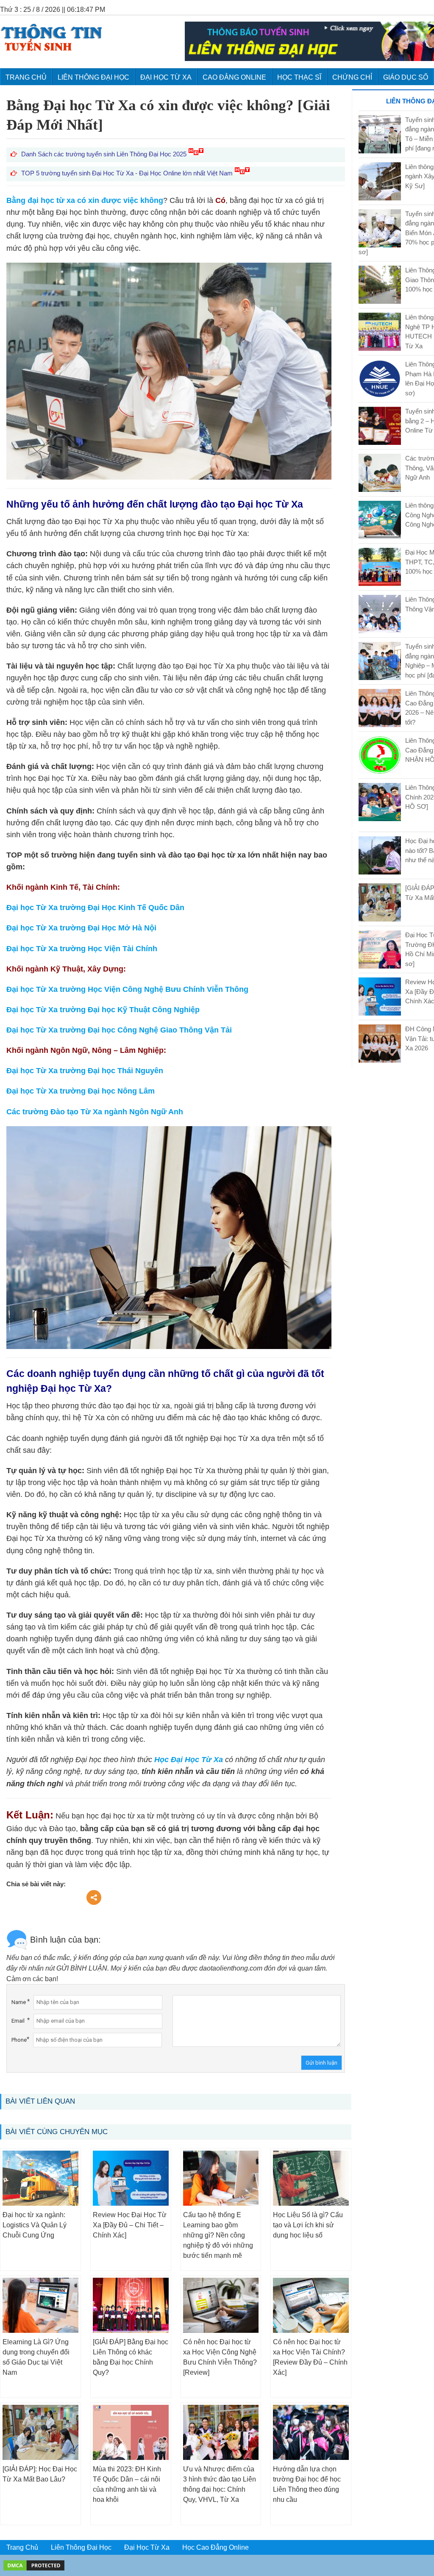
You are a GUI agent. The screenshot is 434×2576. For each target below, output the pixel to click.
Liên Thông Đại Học (93, 77)
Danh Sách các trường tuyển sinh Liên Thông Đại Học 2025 (105, 154)
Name (19, 2002)
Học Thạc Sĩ (299, 77)
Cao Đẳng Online (234, 77)
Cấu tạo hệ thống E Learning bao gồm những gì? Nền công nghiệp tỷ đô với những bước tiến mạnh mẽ (218, 2235)
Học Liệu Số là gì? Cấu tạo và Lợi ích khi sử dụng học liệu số (308, 2225)
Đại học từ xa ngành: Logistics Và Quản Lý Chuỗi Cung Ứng (35, 2225)
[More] (94, 1897)
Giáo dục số (406, 77)
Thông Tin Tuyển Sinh (51, 37)
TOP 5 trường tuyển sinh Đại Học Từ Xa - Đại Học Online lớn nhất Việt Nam (128, 173)
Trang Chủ (22, 2547)
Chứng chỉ (352, 77)
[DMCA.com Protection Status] (34, 2565)
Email (18, 2021)
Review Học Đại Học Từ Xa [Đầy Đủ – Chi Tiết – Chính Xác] (130, 2225)
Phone (19, 2040)
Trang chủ (26, 77)
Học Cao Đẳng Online (216, 2547)
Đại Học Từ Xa (166, 77)
